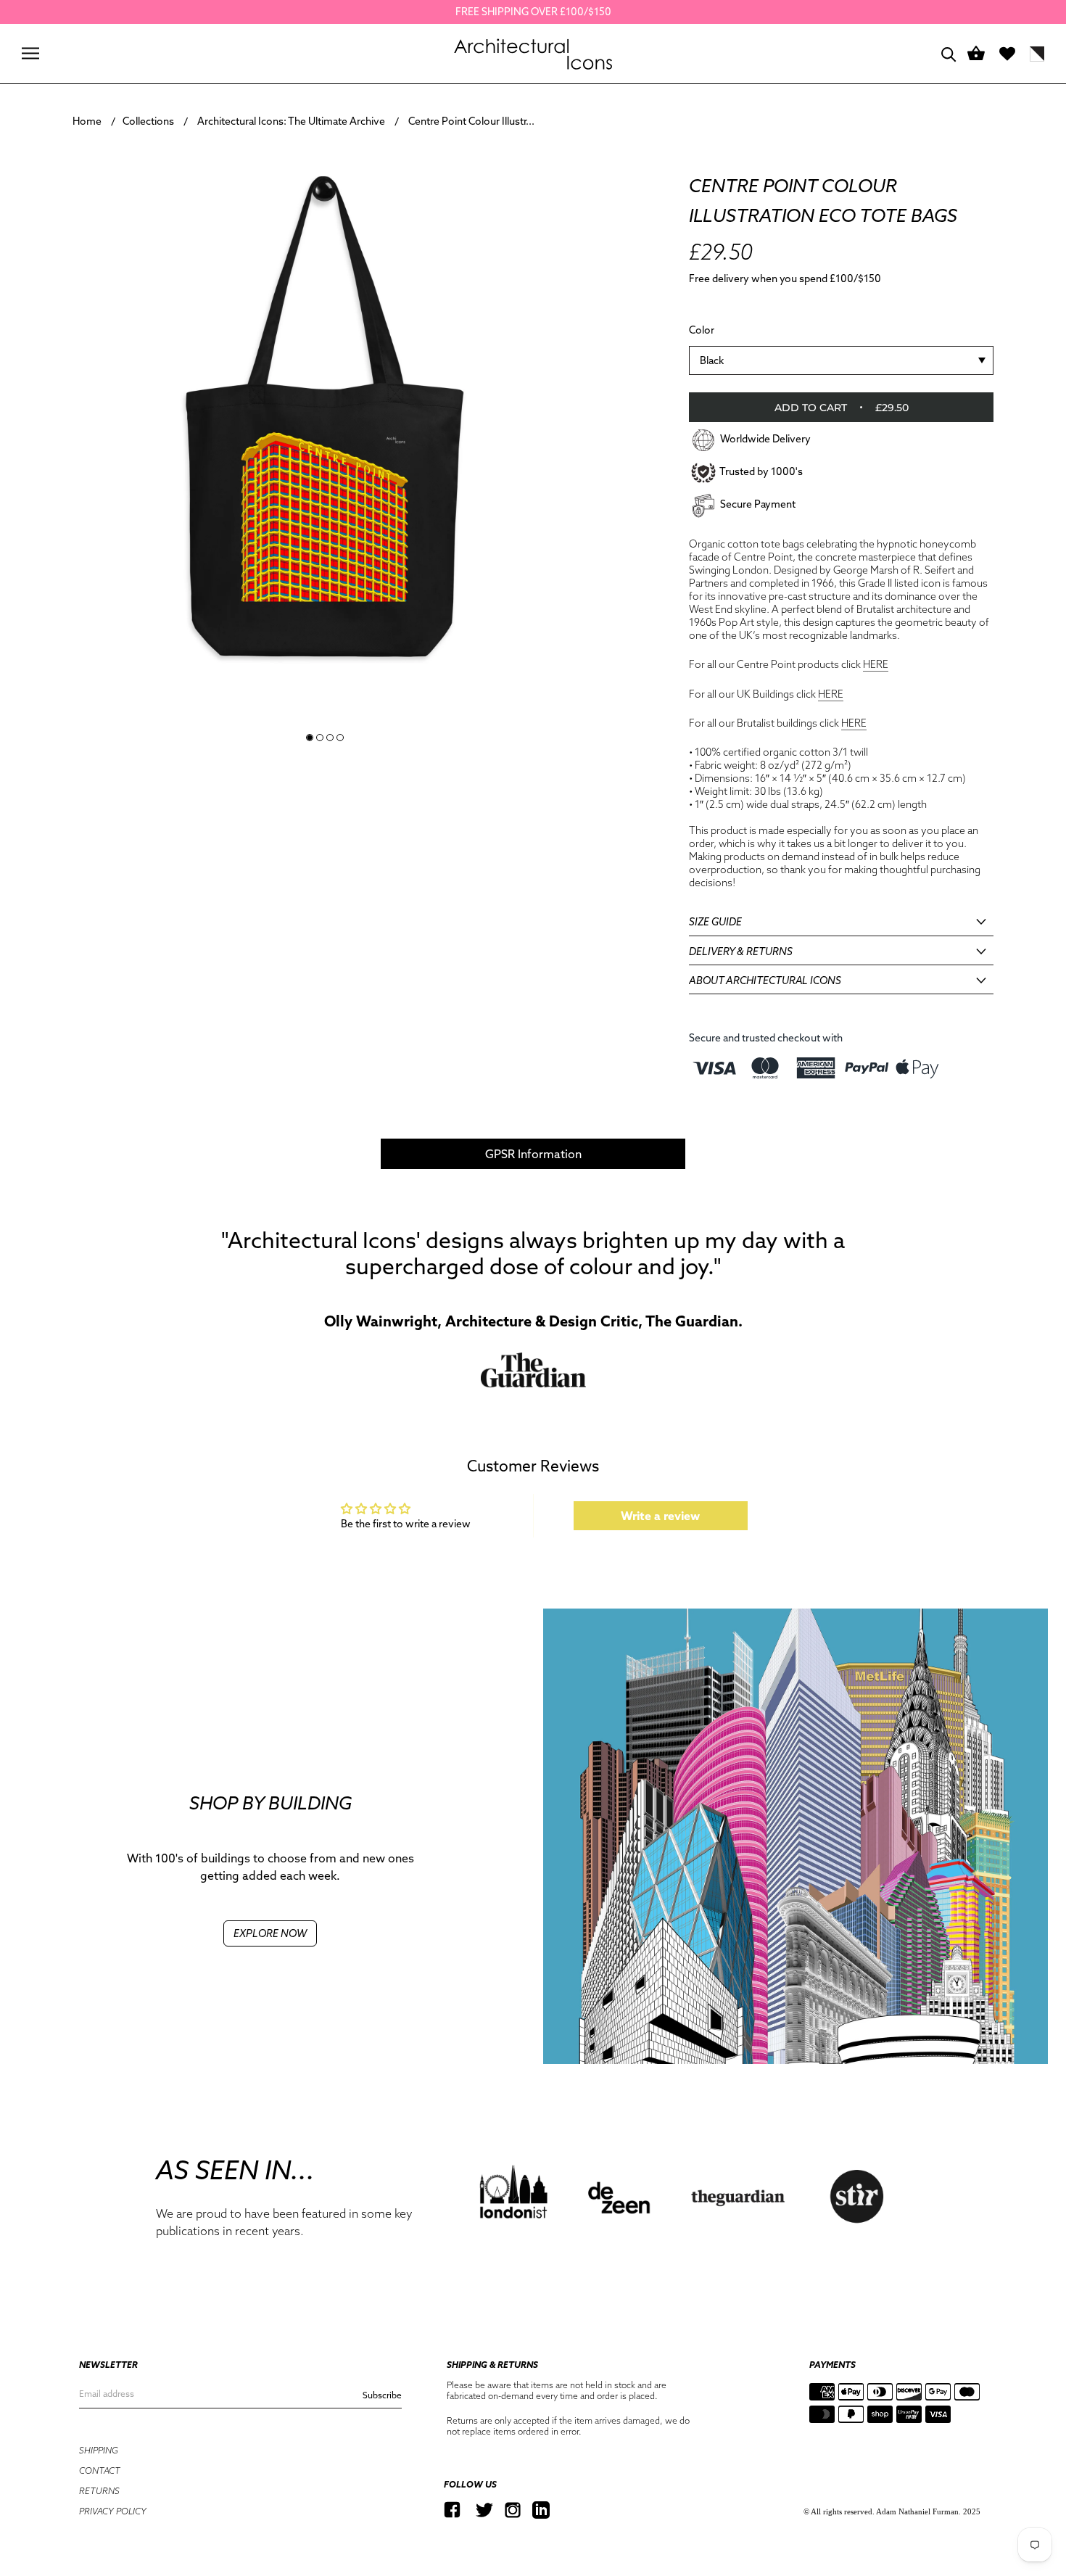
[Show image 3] (330, 738)
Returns (99, 2491)
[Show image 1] (310, 738)
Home (87, 121)
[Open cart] (976, 54)
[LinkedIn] (541, 2510)
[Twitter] (484, 2510)
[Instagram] (513, 2510)
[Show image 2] (320, 738)
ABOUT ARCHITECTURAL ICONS (765, 981)
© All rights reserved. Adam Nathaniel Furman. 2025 (892, 2511)
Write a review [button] (660, 1516)
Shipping (99, 2450)
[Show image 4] (340, 738)
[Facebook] (452, 2510)
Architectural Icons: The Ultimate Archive (291, 121)
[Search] (949, 53)
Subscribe (382, 2395)
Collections (148, 121)
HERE (876, 664)
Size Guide (715, 922)
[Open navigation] (30, 53)
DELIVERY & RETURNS (741, 951)
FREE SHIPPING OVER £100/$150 (533, 12)
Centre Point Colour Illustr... (471, 121)
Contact (100, 2470)
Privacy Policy (113, 2511)
